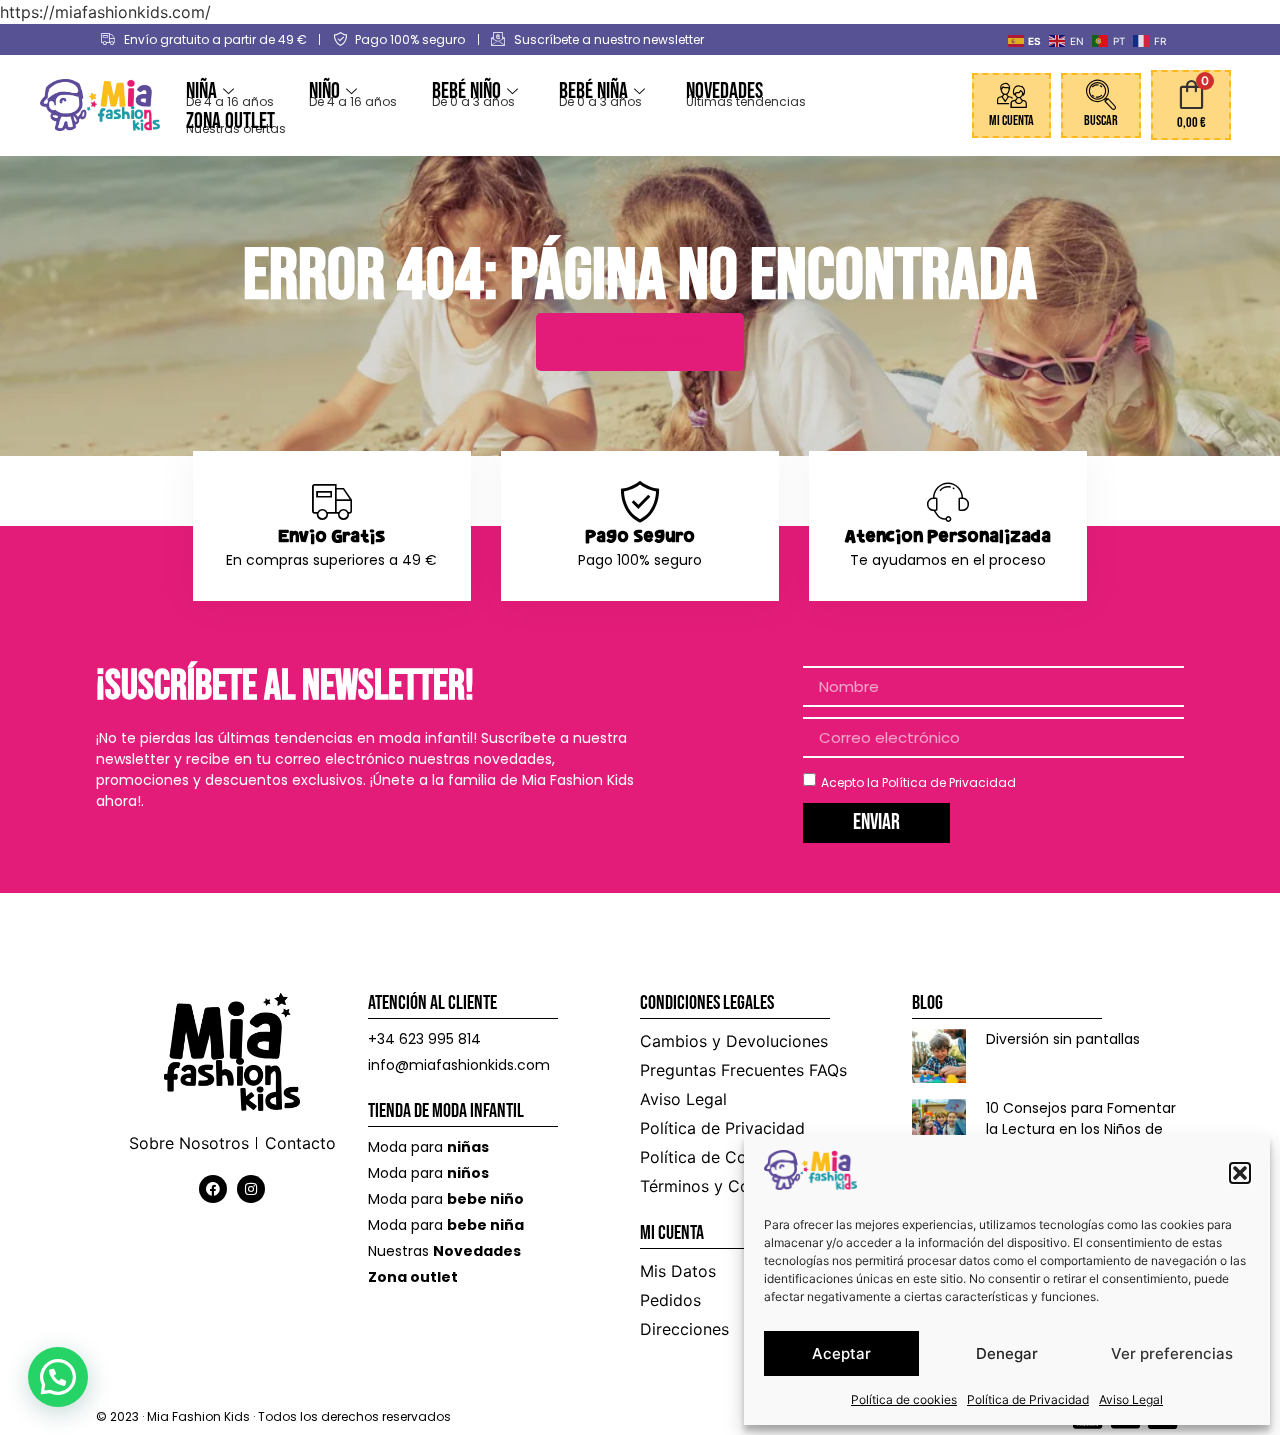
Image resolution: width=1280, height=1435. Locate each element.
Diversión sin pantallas (1063, 1039)
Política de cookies (904, 1399)
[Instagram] (251, 1189)
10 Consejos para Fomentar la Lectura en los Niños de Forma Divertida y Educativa (1084, 1129)
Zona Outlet (230, 121)
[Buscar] (1101, 95)
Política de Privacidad (1028, 1399)
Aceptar (841, 1353)
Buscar (1101, 120)
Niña (201, 91)
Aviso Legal (1131, 1399)
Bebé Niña (593, 91)
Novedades (724, 91)
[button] (1240, 1173)
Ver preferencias (1172, 1353)
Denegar (1007, 1353)
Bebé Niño (466, 91)
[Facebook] (213, 1189)
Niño (324, 91)
